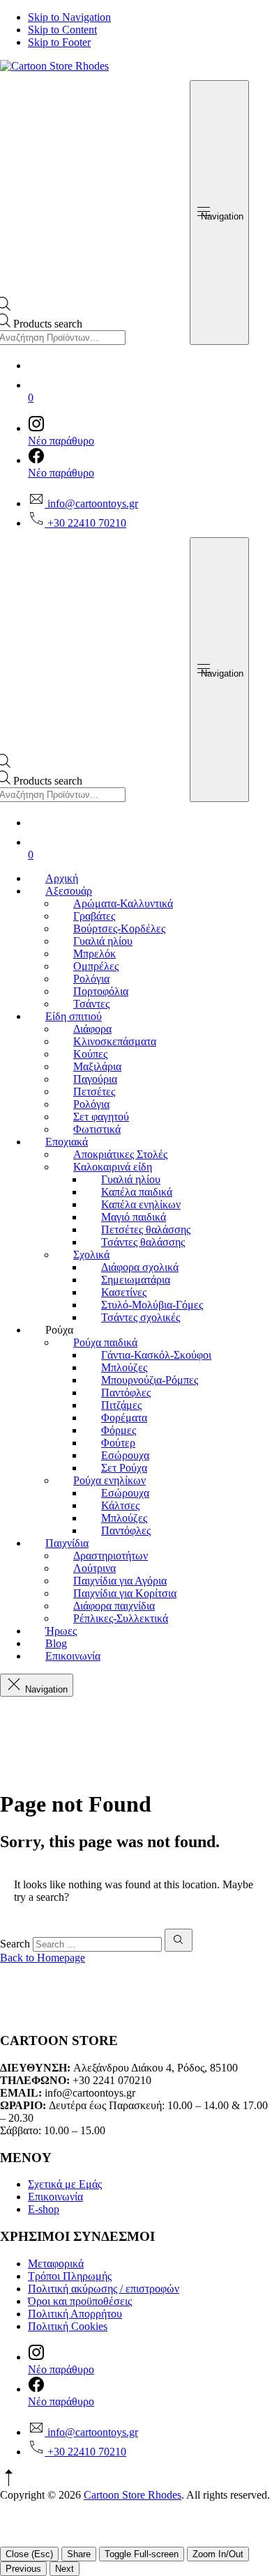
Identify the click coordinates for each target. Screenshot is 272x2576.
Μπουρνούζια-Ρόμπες (150, 1380)
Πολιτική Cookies (68, 2326)
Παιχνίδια (67, 1543)
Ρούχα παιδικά (105, 1342)
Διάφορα (92, 1029)
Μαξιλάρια (97, 1066)
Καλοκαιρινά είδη (113, 1167)
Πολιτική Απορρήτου (75, 2314)
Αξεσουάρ (69, 891)
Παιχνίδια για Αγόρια (120, 1581)
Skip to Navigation (69, 17)
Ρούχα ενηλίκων (109, 1480)
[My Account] (150, 362)
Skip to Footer (59, 42)
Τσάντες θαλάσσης (143, 1242)
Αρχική (62, 878)
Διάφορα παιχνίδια (114, 1606)
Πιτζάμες (121, 1405)
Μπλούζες (124, 1367)
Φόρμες (119, 1430)
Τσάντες (91, 1004)
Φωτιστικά (97, 1129)
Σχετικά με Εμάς (65, 2184)
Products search (48, 324)
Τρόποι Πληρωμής (70, 2276)
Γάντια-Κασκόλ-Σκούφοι (156, 1355)
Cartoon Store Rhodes (133, 2495)
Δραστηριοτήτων (111, 1556)
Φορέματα (124, 1418)
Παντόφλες (126, 1393)
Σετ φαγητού (101, 1117)
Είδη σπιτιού (74, 1016)
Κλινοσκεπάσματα (115, 1041)
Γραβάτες (94, 916)
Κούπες (90, 1054)
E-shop (44, 2209)
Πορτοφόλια (101, 991)
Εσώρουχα (125, 1455)
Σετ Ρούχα (124, 1468)
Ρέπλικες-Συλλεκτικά (121, 1618)
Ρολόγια (91, 979)
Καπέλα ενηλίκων (141, 1204)
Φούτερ (118, 1443)
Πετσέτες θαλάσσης (146, 1229)
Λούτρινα (95, 1568)
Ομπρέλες (96, 966)
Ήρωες (61, 1631)
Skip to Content (62, 30)
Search (15, 1944)
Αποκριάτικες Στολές (120, 1154)
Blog (56, 1643)
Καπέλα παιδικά (137, 1192)
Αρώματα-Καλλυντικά (123, 903)
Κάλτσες (120, 1505)
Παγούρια (95, 1079)
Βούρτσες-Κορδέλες (119, 928)
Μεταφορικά (56, 2263)
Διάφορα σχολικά (140, 1267)
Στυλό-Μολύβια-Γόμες (152, 1305)
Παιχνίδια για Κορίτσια (125, 1593)
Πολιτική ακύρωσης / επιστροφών (104, 2289)
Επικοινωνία (73, 1656)
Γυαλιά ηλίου (103, 941)
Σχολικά (91, 1255)
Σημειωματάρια (136, 1280)
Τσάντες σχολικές (141, 1317)
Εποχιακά (67, 1142)
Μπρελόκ (95, 954)
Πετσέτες (94, 1092)
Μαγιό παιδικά (134, 1217)
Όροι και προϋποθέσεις (80, 2301)
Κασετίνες (124, 1292)
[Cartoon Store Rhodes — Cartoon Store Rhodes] (54, 66)
